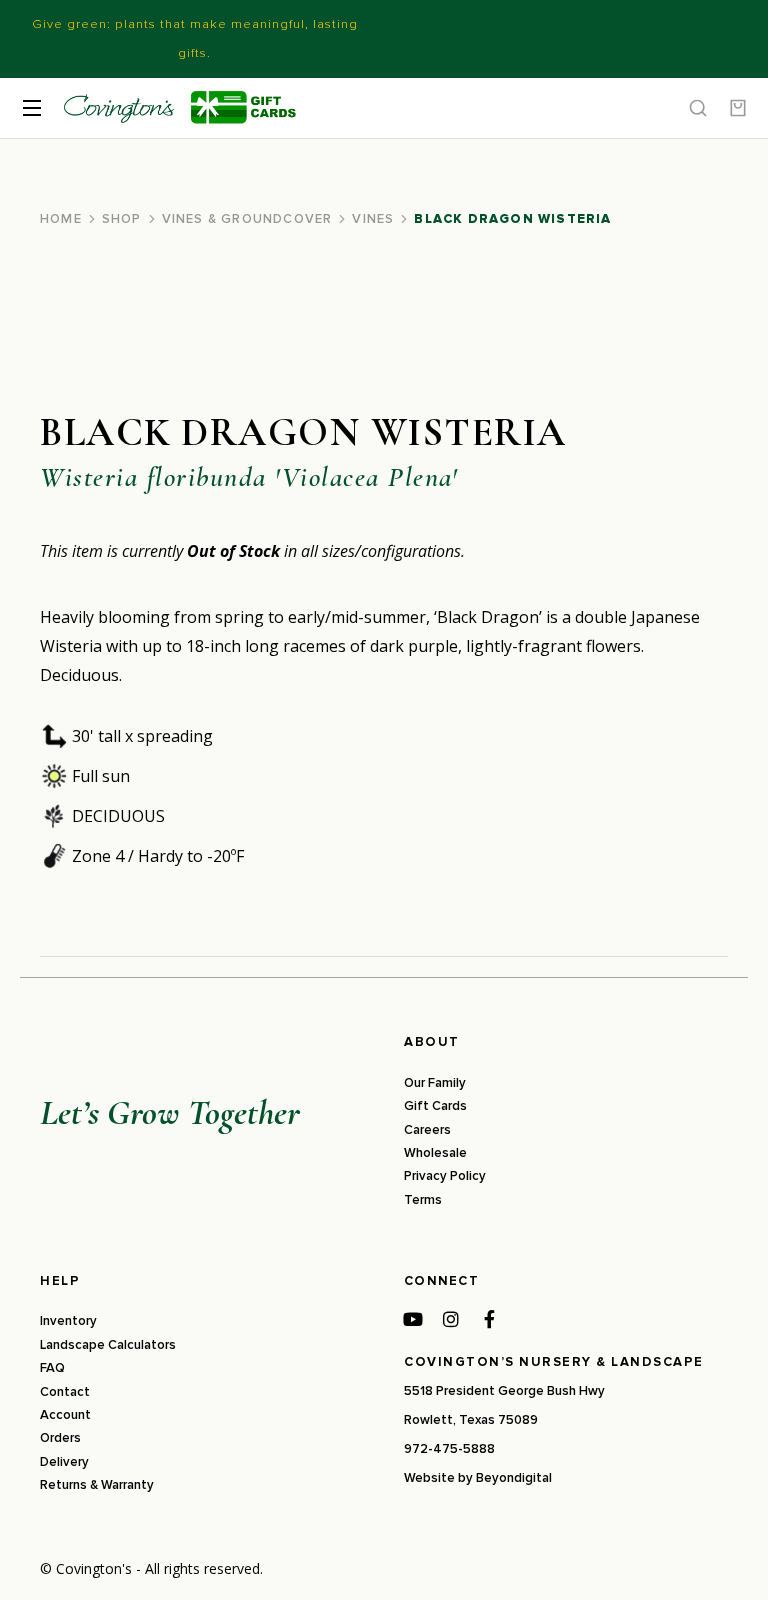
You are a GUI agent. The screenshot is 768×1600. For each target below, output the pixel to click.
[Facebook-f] (489, 1319)
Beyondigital (514, 1478)
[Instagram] (451, 1319)
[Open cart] (738, 108)
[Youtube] (413, 1319)
